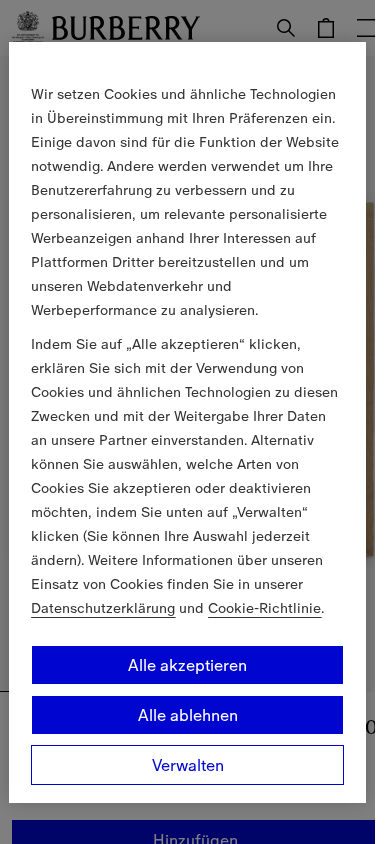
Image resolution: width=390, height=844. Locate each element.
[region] (187, 422)
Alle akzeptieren (187, 665)
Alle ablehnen (188, 715)
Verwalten (188, 765)
